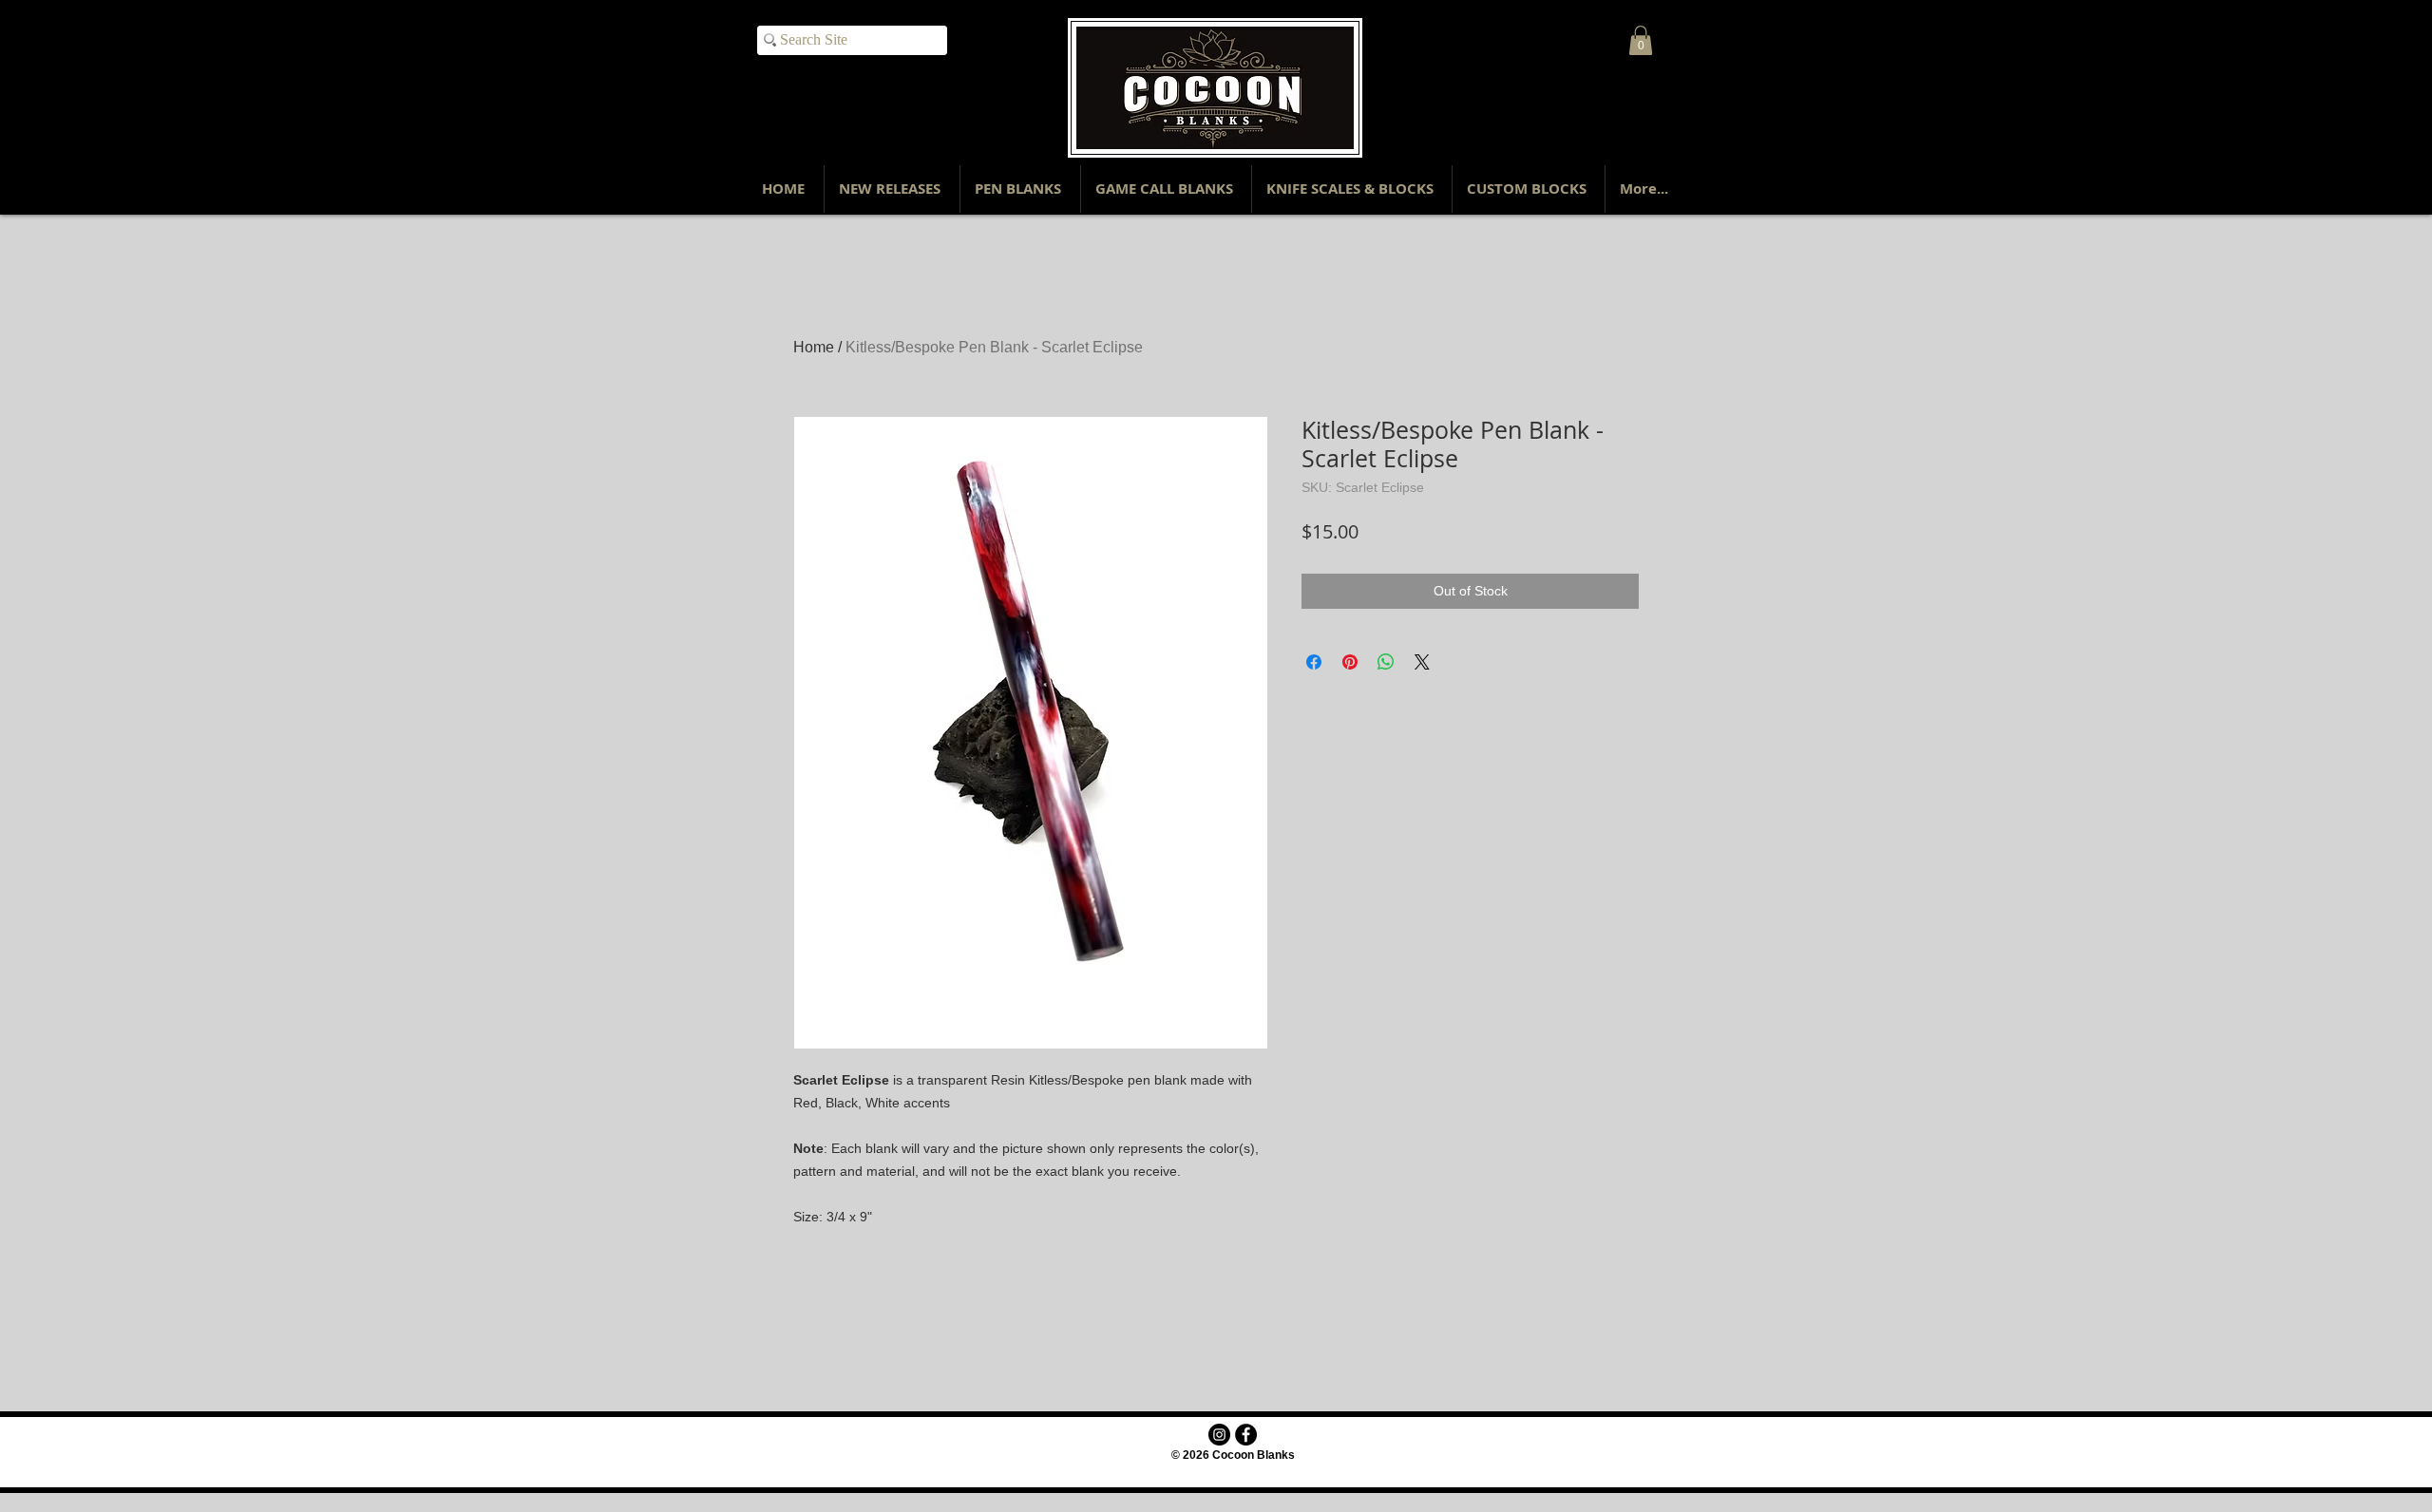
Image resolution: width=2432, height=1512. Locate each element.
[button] (1641, 40)
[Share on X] (1422, 662)
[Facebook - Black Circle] (1246, 1435)
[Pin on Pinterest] (1350, 662)
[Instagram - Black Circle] (1219, 1435)
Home (814, 347)
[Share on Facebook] (1314, 662)
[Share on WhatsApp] (1386, 662)
